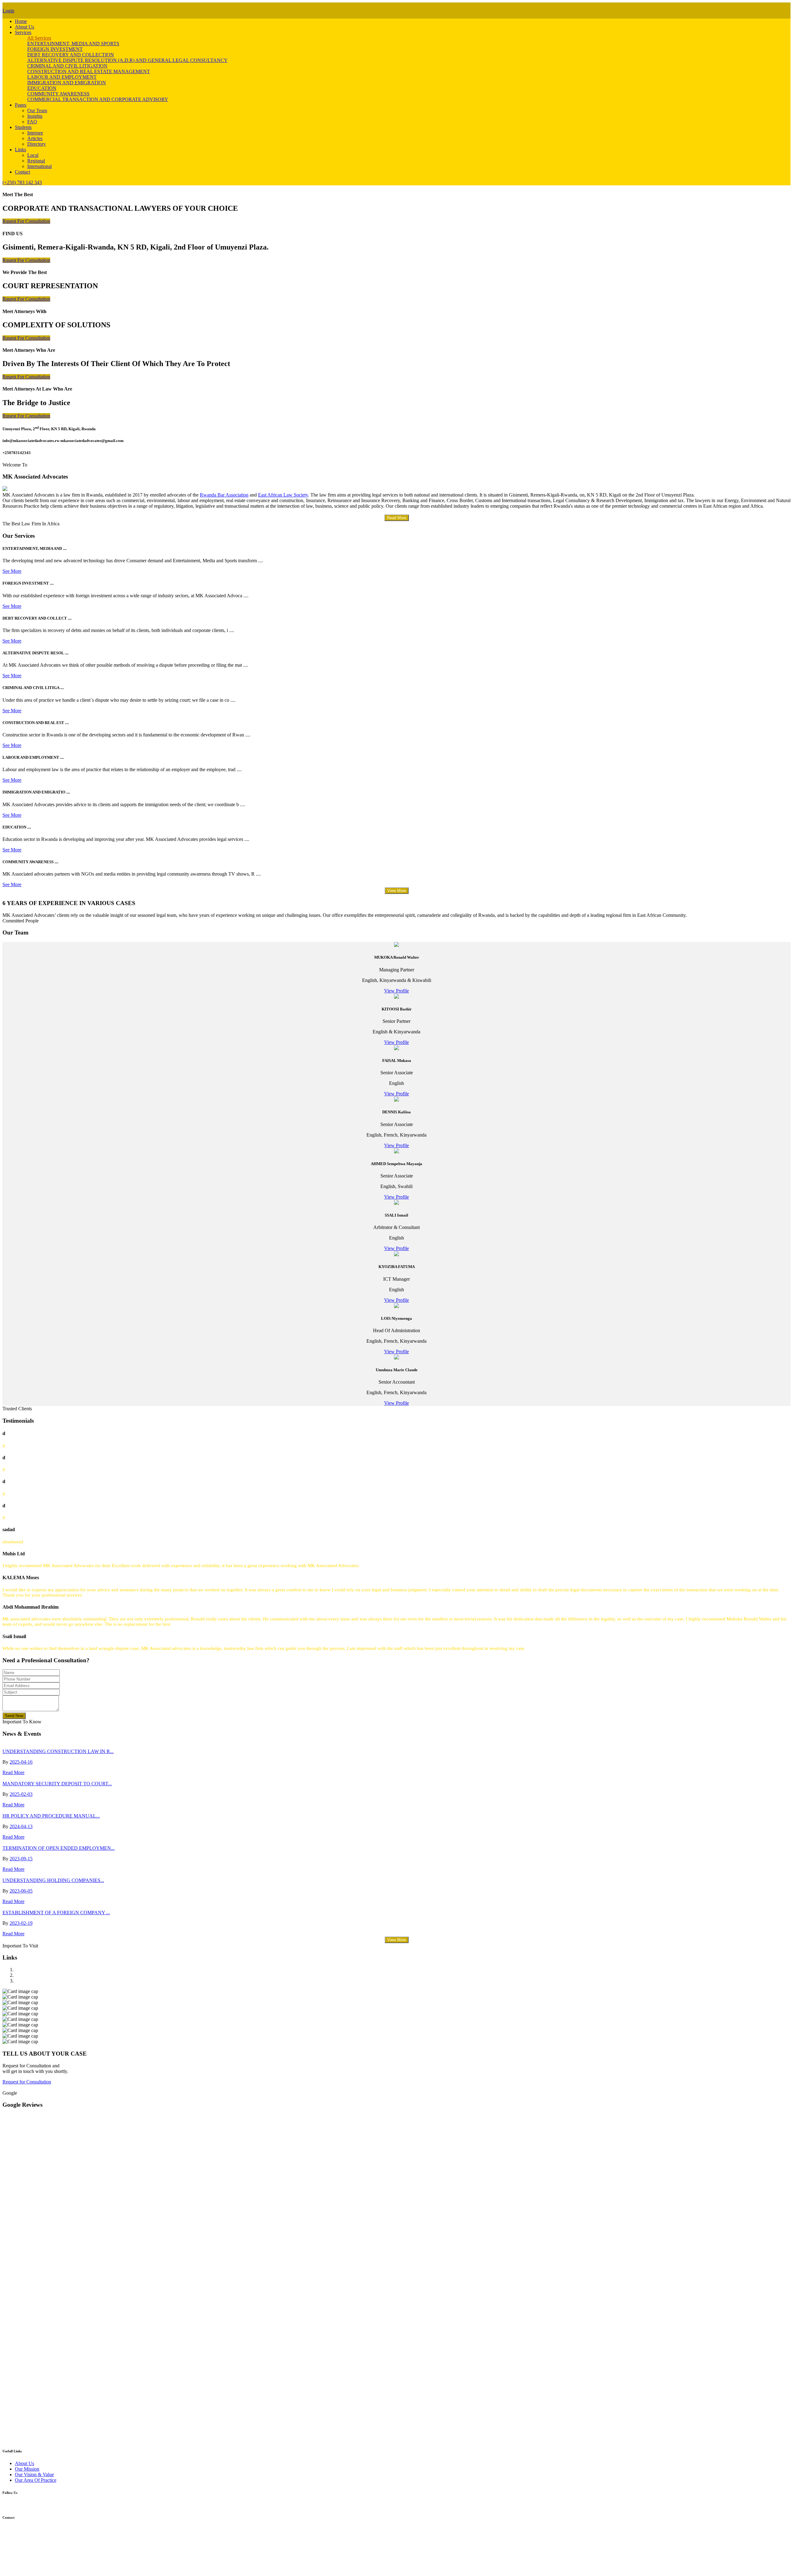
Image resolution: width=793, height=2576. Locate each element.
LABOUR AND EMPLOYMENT (62, 77)
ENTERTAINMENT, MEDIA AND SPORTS (73, 44)
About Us (24, 27)
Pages (21, 105)
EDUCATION (42, 88)
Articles (35, 138)
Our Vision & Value (34, 2474)
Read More (397, 518)
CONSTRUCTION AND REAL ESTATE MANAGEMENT (89, 71)
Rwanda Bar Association (224, 495)
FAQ (32, 122)
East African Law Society (283, 495)
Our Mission (27, 2469)
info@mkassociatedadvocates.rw (35, 2552)
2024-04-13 (21, 1826)
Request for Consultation (27, 2082)
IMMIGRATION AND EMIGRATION (67, 83)
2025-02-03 (21, 1794)
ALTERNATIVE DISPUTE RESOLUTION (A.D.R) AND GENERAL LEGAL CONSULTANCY (127, 60)
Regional (36, 161)
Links (20, 150)
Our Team (37, 110)
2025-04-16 (21, 1762)
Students (23, 127)
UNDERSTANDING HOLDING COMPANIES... (53, 1880)
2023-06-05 (21, 1891)
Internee (35, 133)
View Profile (396, 991)
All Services (39, 38)
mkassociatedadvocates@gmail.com (38, 2558)
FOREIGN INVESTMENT (55, 49)
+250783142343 (19, 2541)
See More (12, 571)
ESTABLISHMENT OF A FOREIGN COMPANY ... (56, 1913)
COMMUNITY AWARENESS (58, 94)
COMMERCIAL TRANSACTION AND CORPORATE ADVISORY (98, 99)
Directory (37, 144)
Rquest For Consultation (26, 221)
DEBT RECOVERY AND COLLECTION (71, 55)
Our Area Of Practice (36, 2480)
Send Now (14, 1716)
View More (397, 891)
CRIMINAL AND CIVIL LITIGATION (67, 66)
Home (21, 21)
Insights (35, 116)
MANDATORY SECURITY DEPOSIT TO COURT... (57, 1784)
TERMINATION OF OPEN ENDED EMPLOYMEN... (59, 1848)
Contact (22, 172)
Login (8, 11)
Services (23, 32)
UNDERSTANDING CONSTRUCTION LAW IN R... (58, 1751)
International (39, 166)
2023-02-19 (21, 1923)
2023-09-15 (21, 1859)
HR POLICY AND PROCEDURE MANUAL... (51, 1816)
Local (33, 155)
